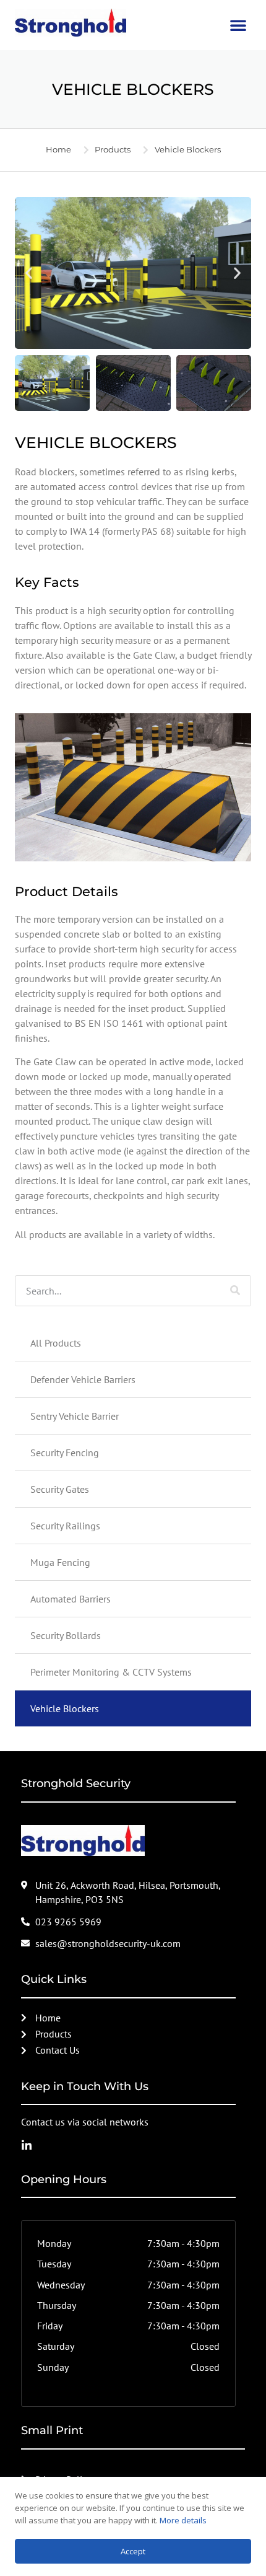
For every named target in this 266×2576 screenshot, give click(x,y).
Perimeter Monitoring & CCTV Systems (111, 1672)
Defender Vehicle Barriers (83, 1379)
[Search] (235, 1291)
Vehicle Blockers (65, 1708)
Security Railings (65, 1526)
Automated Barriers (71, 1599)
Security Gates (60, 1489)
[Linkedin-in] (27, 2145)
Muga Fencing (60, 1562)
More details (183, 2520)
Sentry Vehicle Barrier (75, 1416)
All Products (56, 1343)
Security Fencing (65, 1453)
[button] (238, 25)
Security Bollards (66, 1635)
